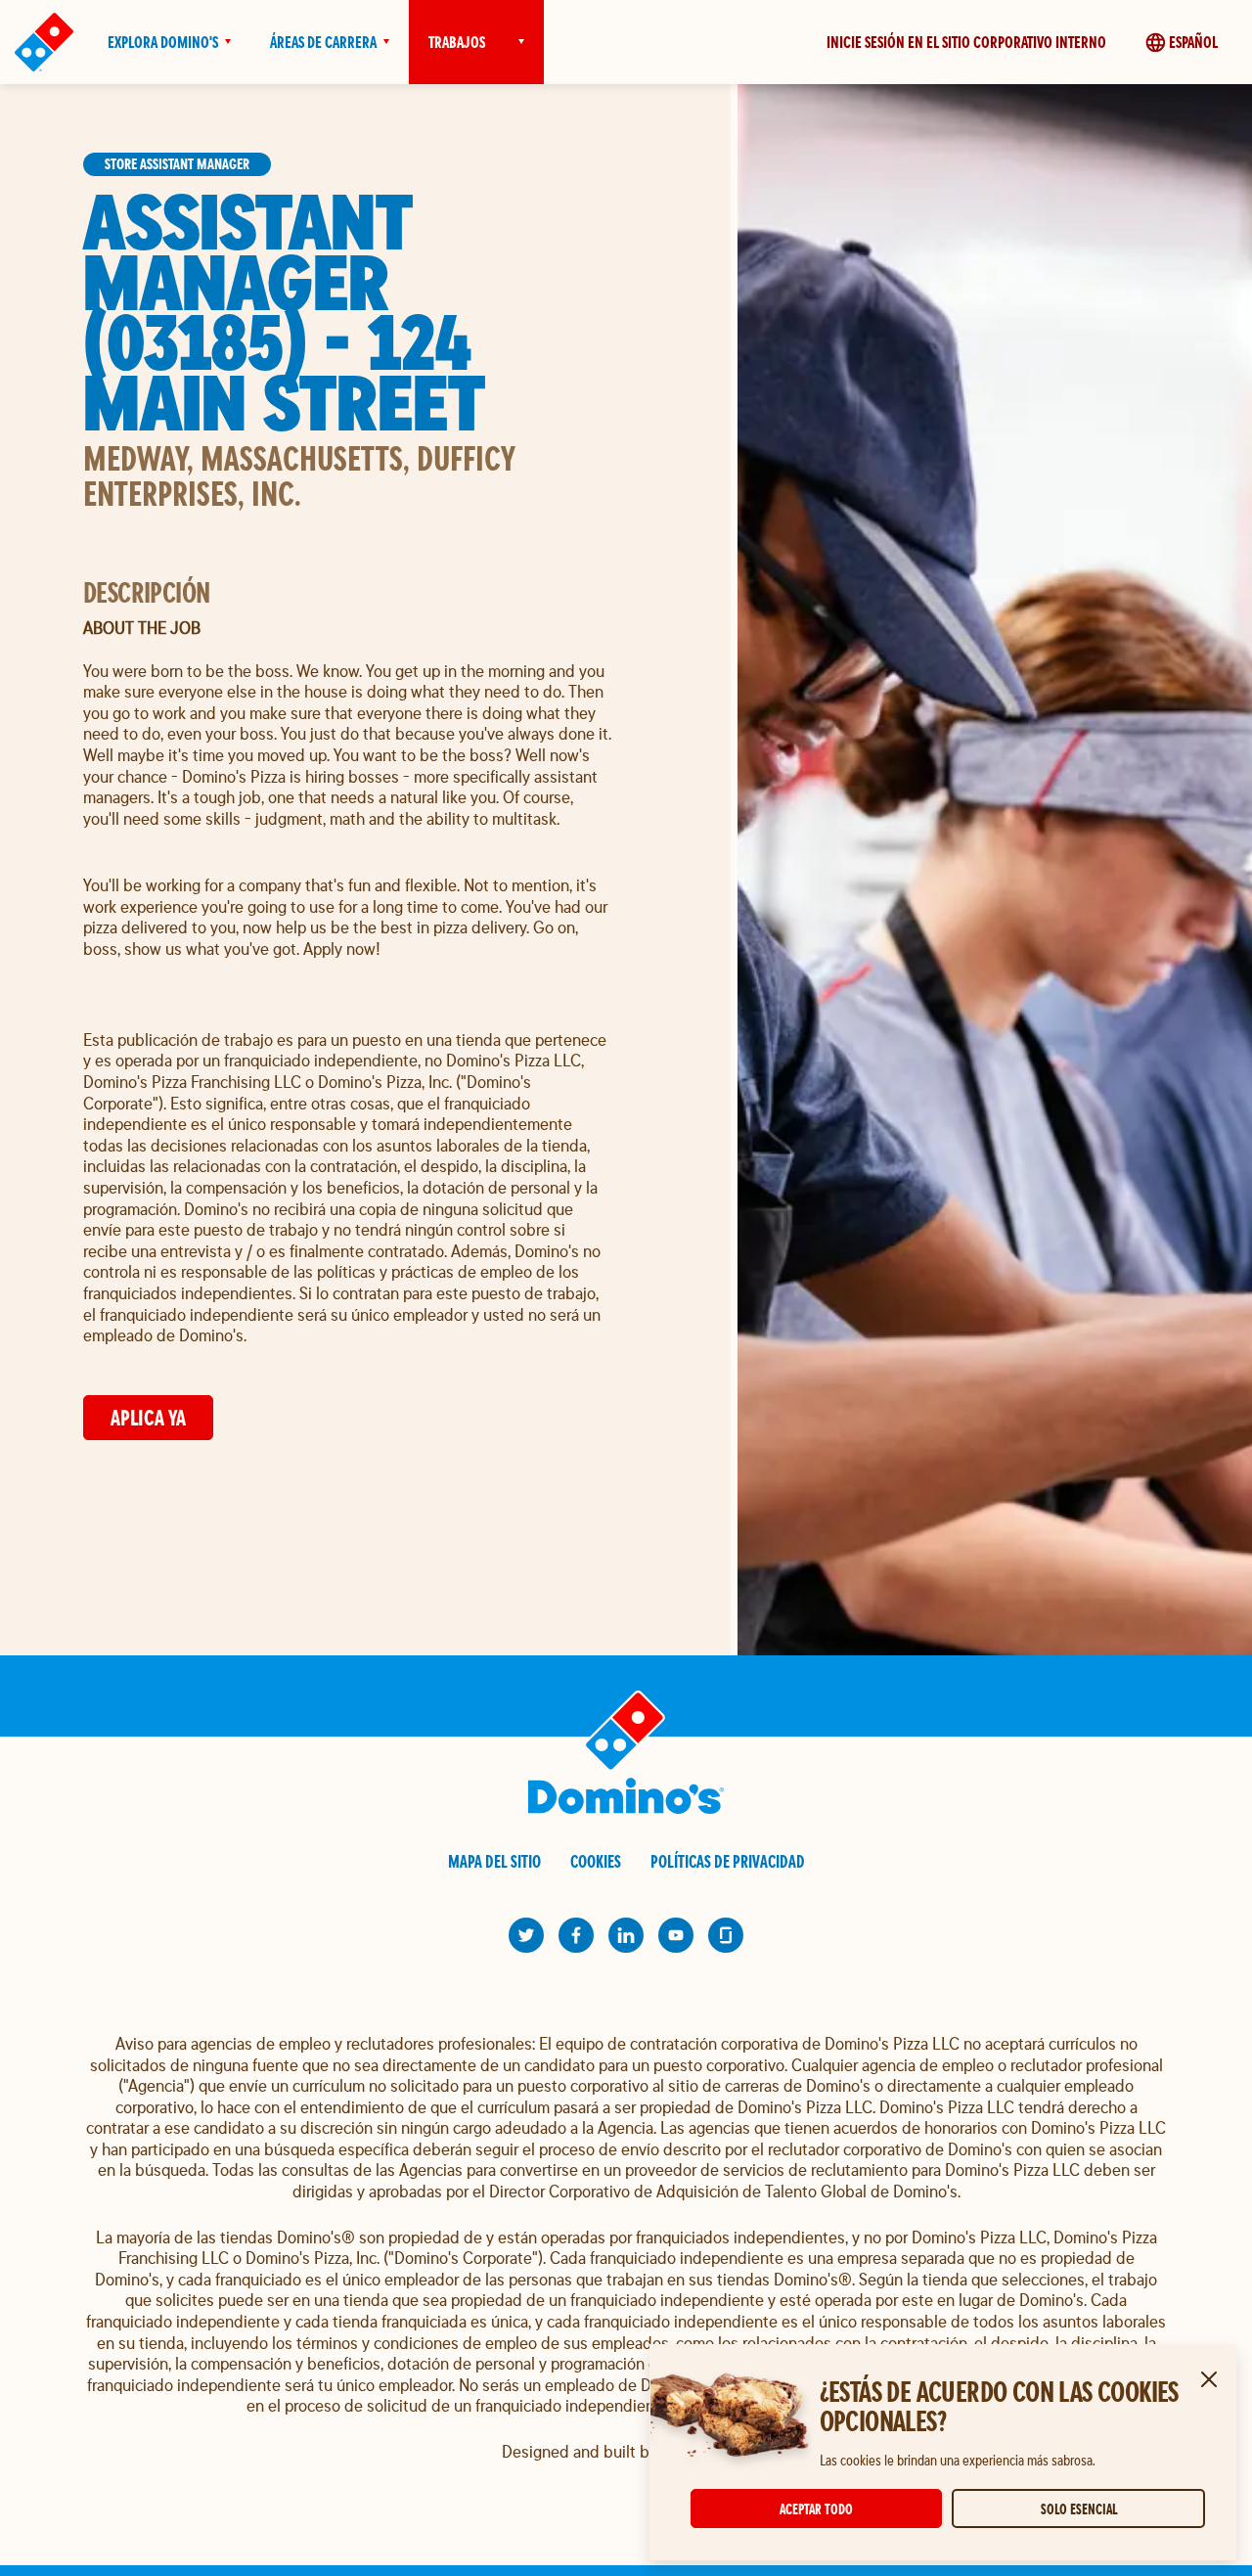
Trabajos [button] (457, 42)
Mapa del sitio (494, 1861)
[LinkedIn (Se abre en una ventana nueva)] (626, 1935)
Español (1193, 42)
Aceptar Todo (816, 2509)
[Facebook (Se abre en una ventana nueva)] (576, 1935)
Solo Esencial (1079, 2509)
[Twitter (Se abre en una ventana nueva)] (526, 1935)
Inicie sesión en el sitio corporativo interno (966, 42)
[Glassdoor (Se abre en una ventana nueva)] (726, 1935)
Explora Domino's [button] (163, 42)
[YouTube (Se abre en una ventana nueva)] (676, 1935)
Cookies (596, 1861)
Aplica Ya (148, 1417)
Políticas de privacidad (728, 1861)
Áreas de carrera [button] (323, 42)
